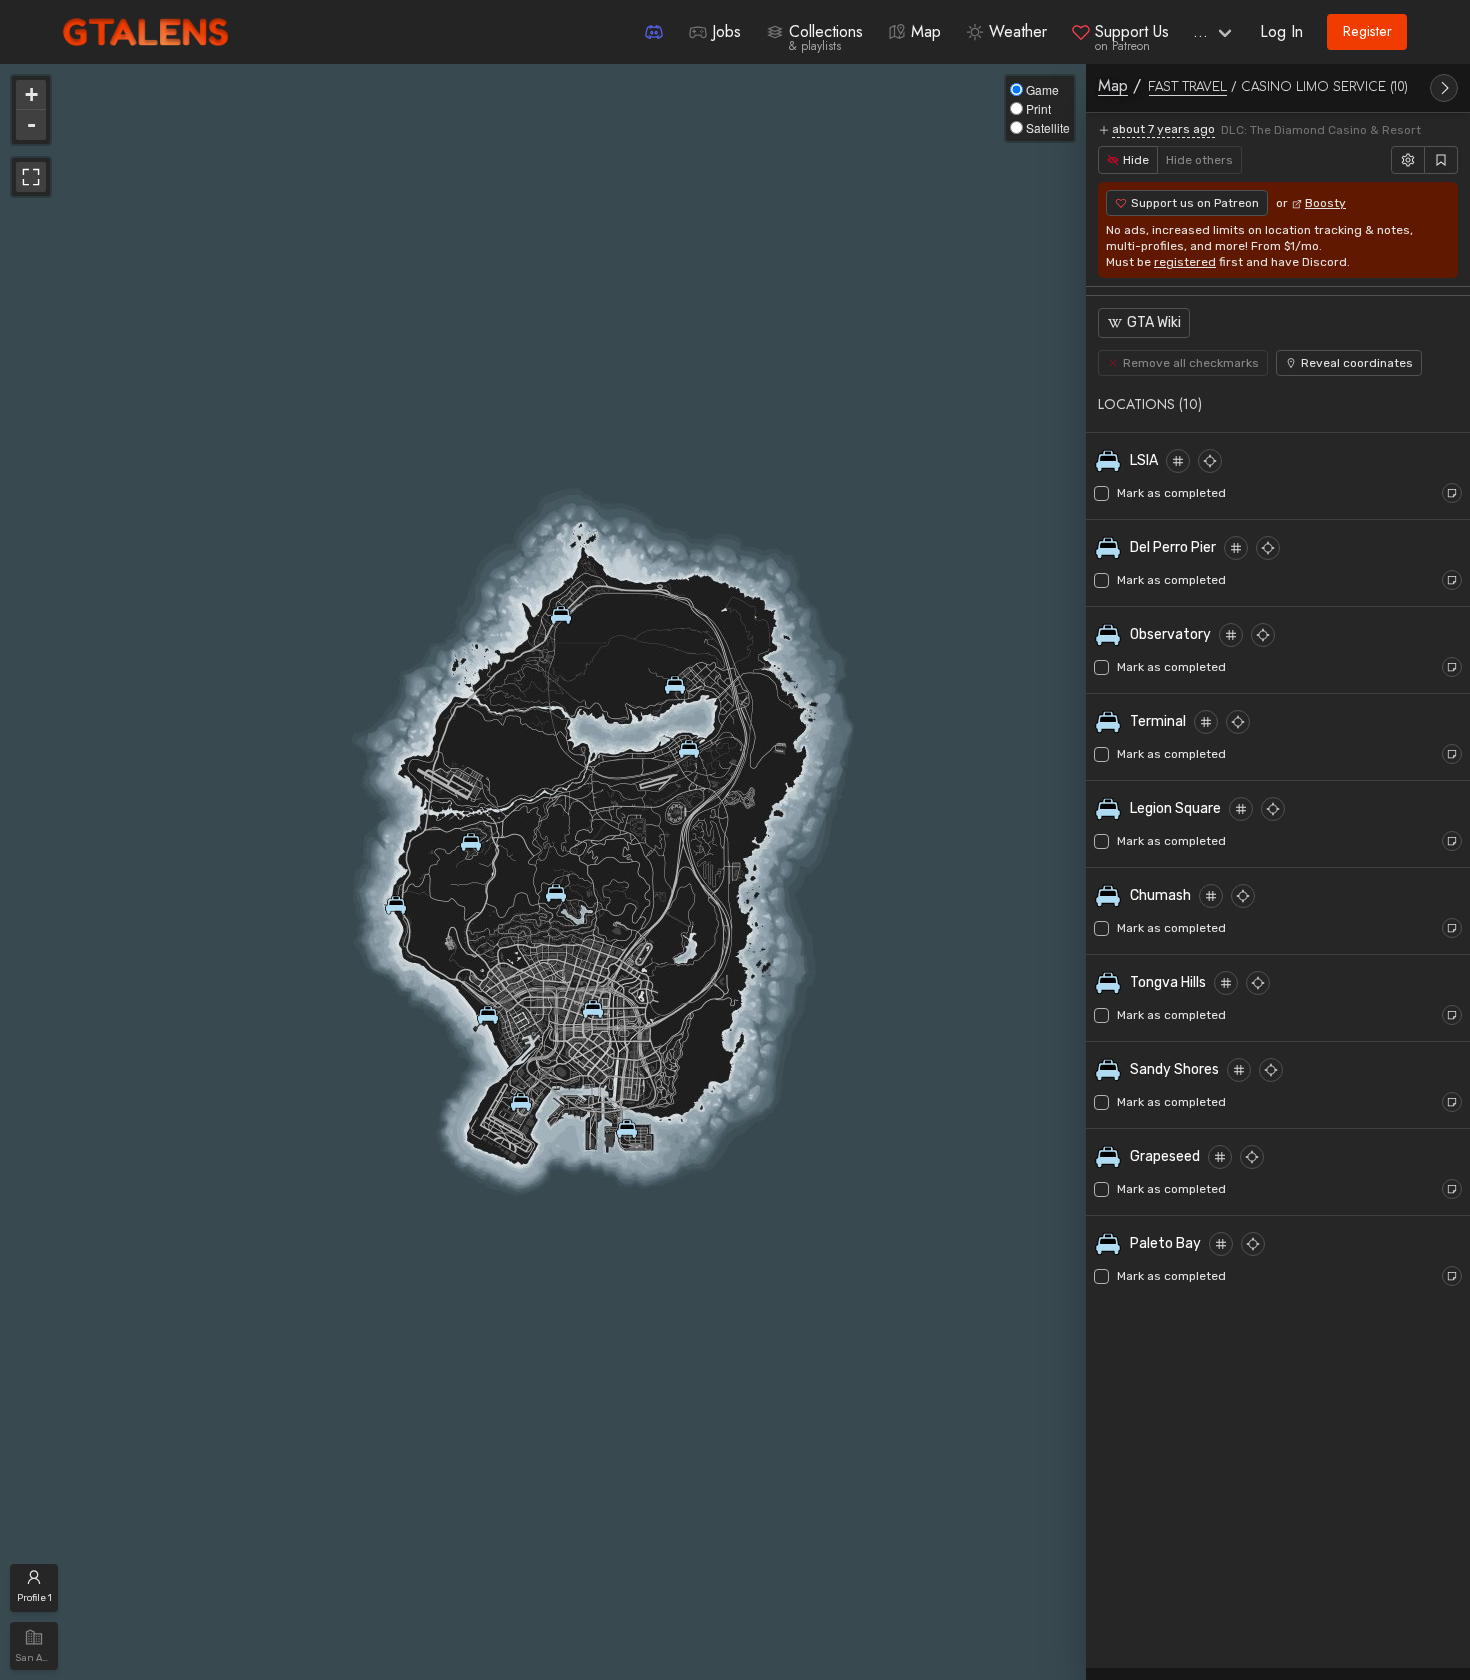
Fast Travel (1188, 87)
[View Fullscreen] (31, 177)
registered (1185, 262)
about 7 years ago (1163, 129)
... (1200, 31)
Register (1367, 31)
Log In (1281, 31)
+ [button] (31, 94)
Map (1113, 85)
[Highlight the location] (1178, 461)
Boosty (1325, 203)
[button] (1278, 404)
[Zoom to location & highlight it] (1210, 461)
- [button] (31, 124)
